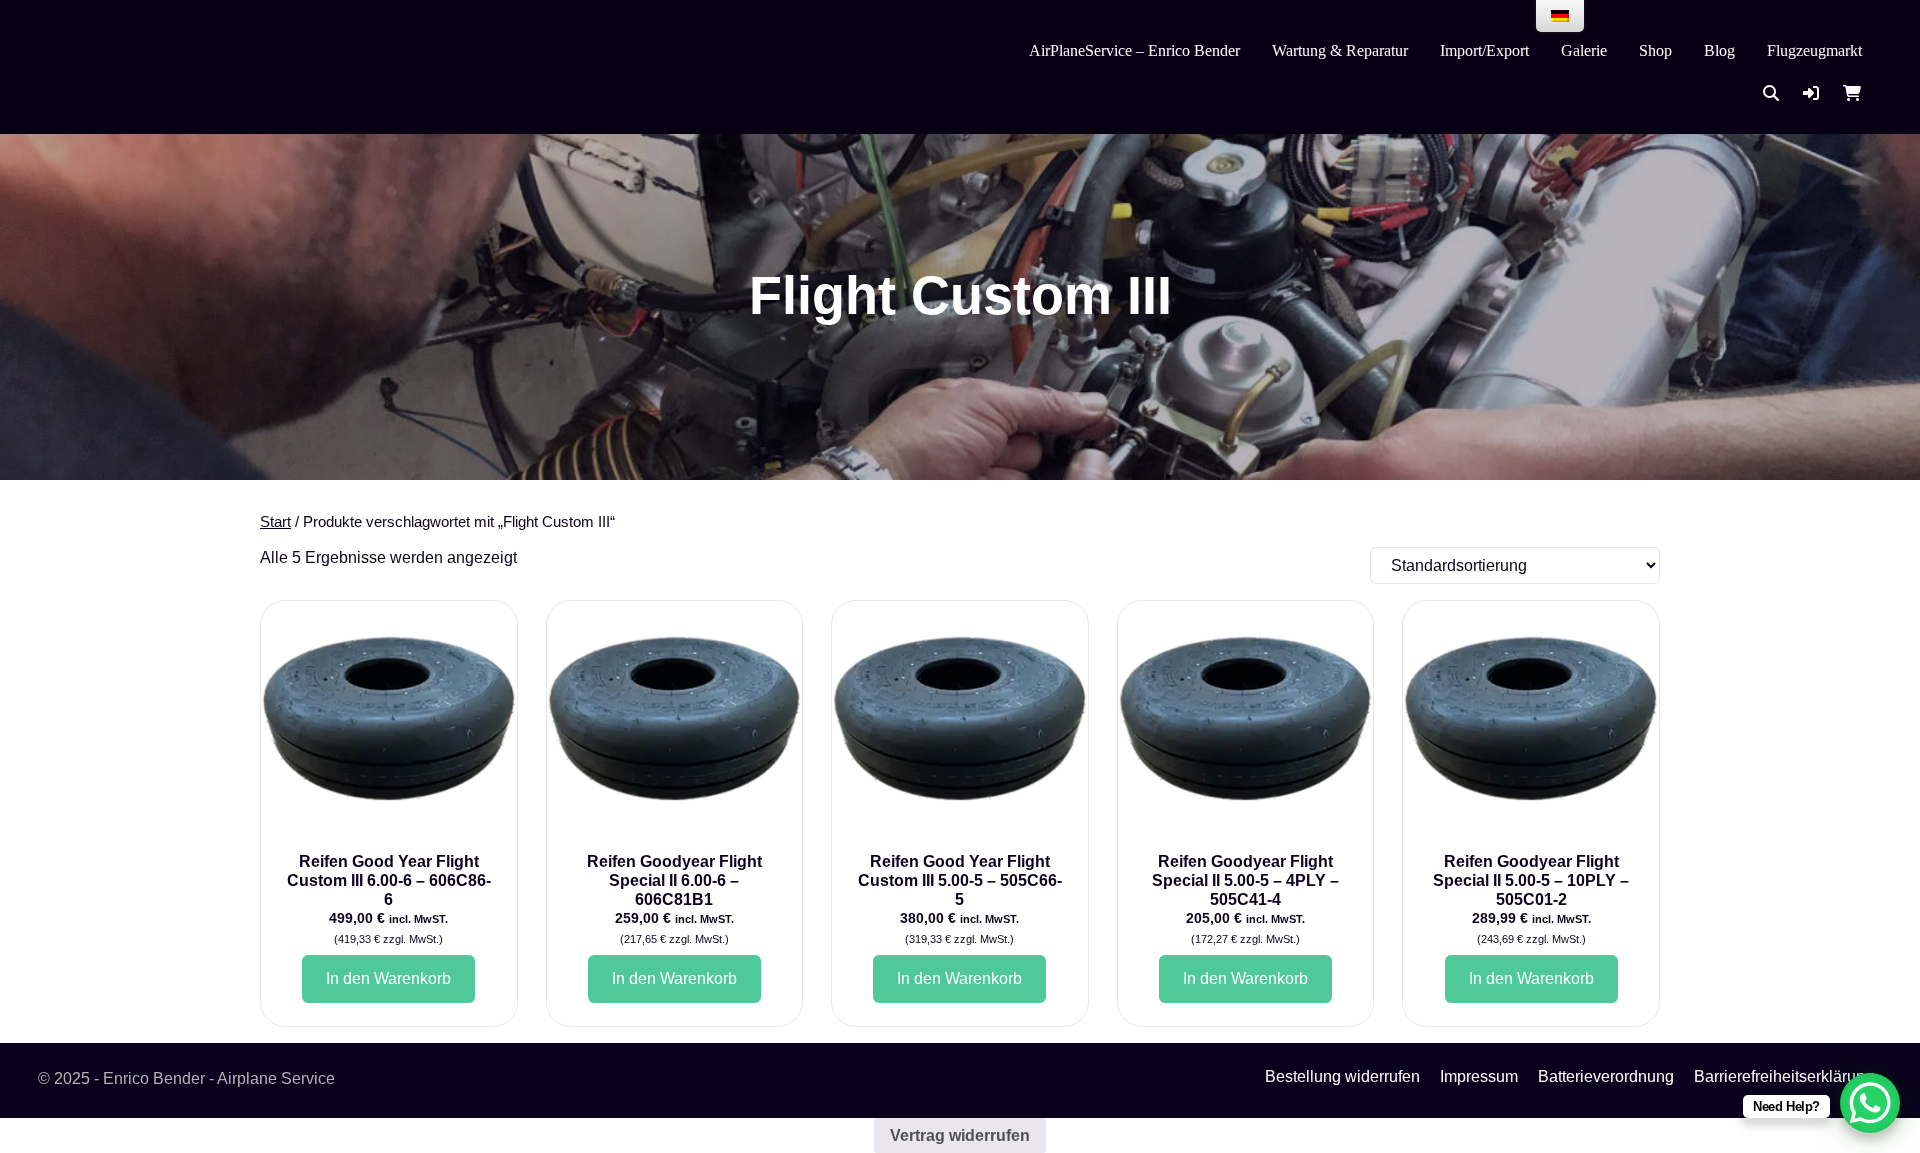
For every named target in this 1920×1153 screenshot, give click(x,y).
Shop (1655, 50)
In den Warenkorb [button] (388, 978)
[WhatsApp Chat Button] (1870, 1103)
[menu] (1560, 16)
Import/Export (1484, 50)
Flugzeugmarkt (1814, 50)
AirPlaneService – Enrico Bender (1134, 50)
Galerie (1584, 50)
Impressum (1479, 1076)
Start (275, 522)
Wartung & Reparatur (1340, 50)
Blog (1719, 50)
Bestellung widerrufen (1342, 1076)
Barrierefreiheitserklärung (1784, 1076)
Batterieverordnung (1606, 1076)
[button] (1811, 93)
